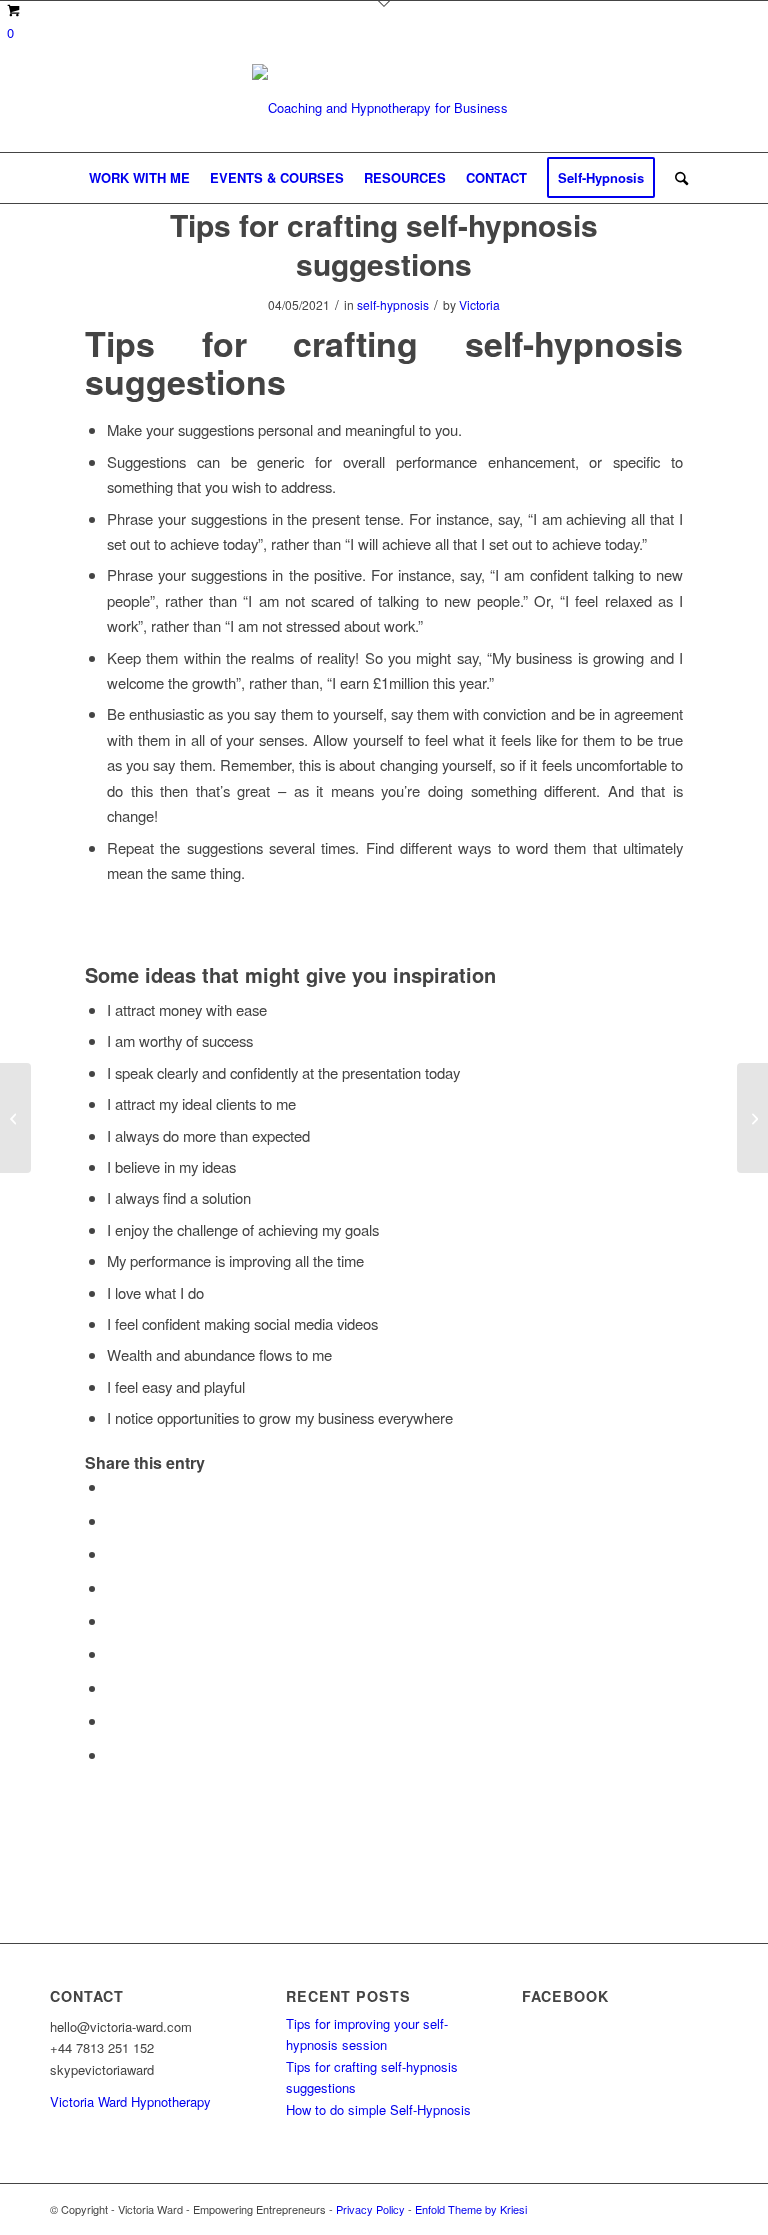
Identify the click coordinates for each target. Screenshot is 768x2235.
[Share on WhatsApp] (113, 1553)
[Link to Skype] (673, 2209)
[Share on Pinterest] (113, 1587)
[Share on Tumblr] (113, 1653)
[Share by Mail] (113, 1754)
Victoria (479, 304)
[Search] (676, 178)
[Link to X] (613, 2209)
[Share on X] (113, 1520)
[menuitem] (139, 178)
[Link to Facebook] (643, 2209)
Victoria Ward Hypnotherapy (130, 2101)
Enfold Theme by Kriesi (471, 2209)
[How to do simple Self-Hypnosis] (15, 1118)
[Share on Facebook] (113, 1486)
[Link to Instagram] (703, 2209)
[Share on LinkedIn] (113, 1620)
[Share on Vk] (113, 1687)
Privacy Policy (370, 2209)
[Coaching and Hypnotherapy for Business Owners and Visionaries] (384, 108)
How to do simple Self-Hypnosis (378, 2109)
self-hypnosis (393, 304)
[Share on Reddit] (113, 1720)
